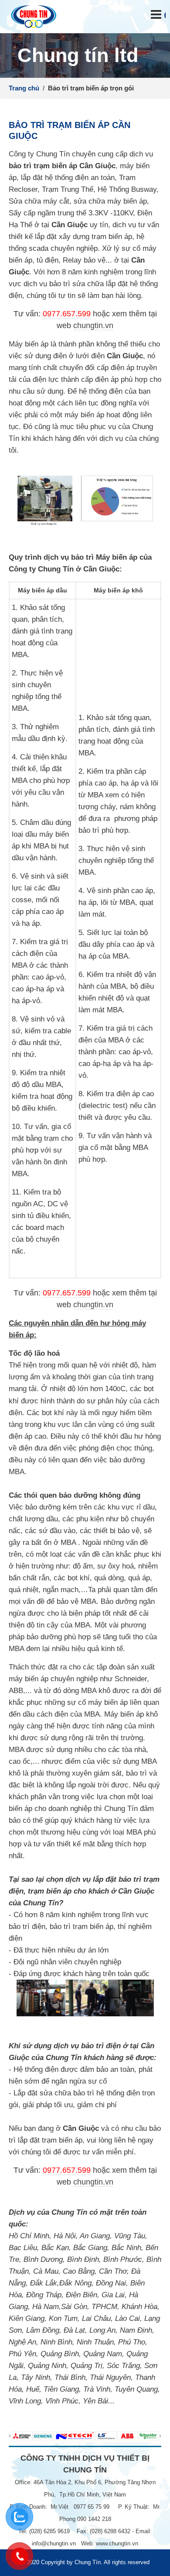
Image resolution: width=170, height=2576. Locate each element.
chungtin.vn (93, 325)
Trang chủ (24, 88)
